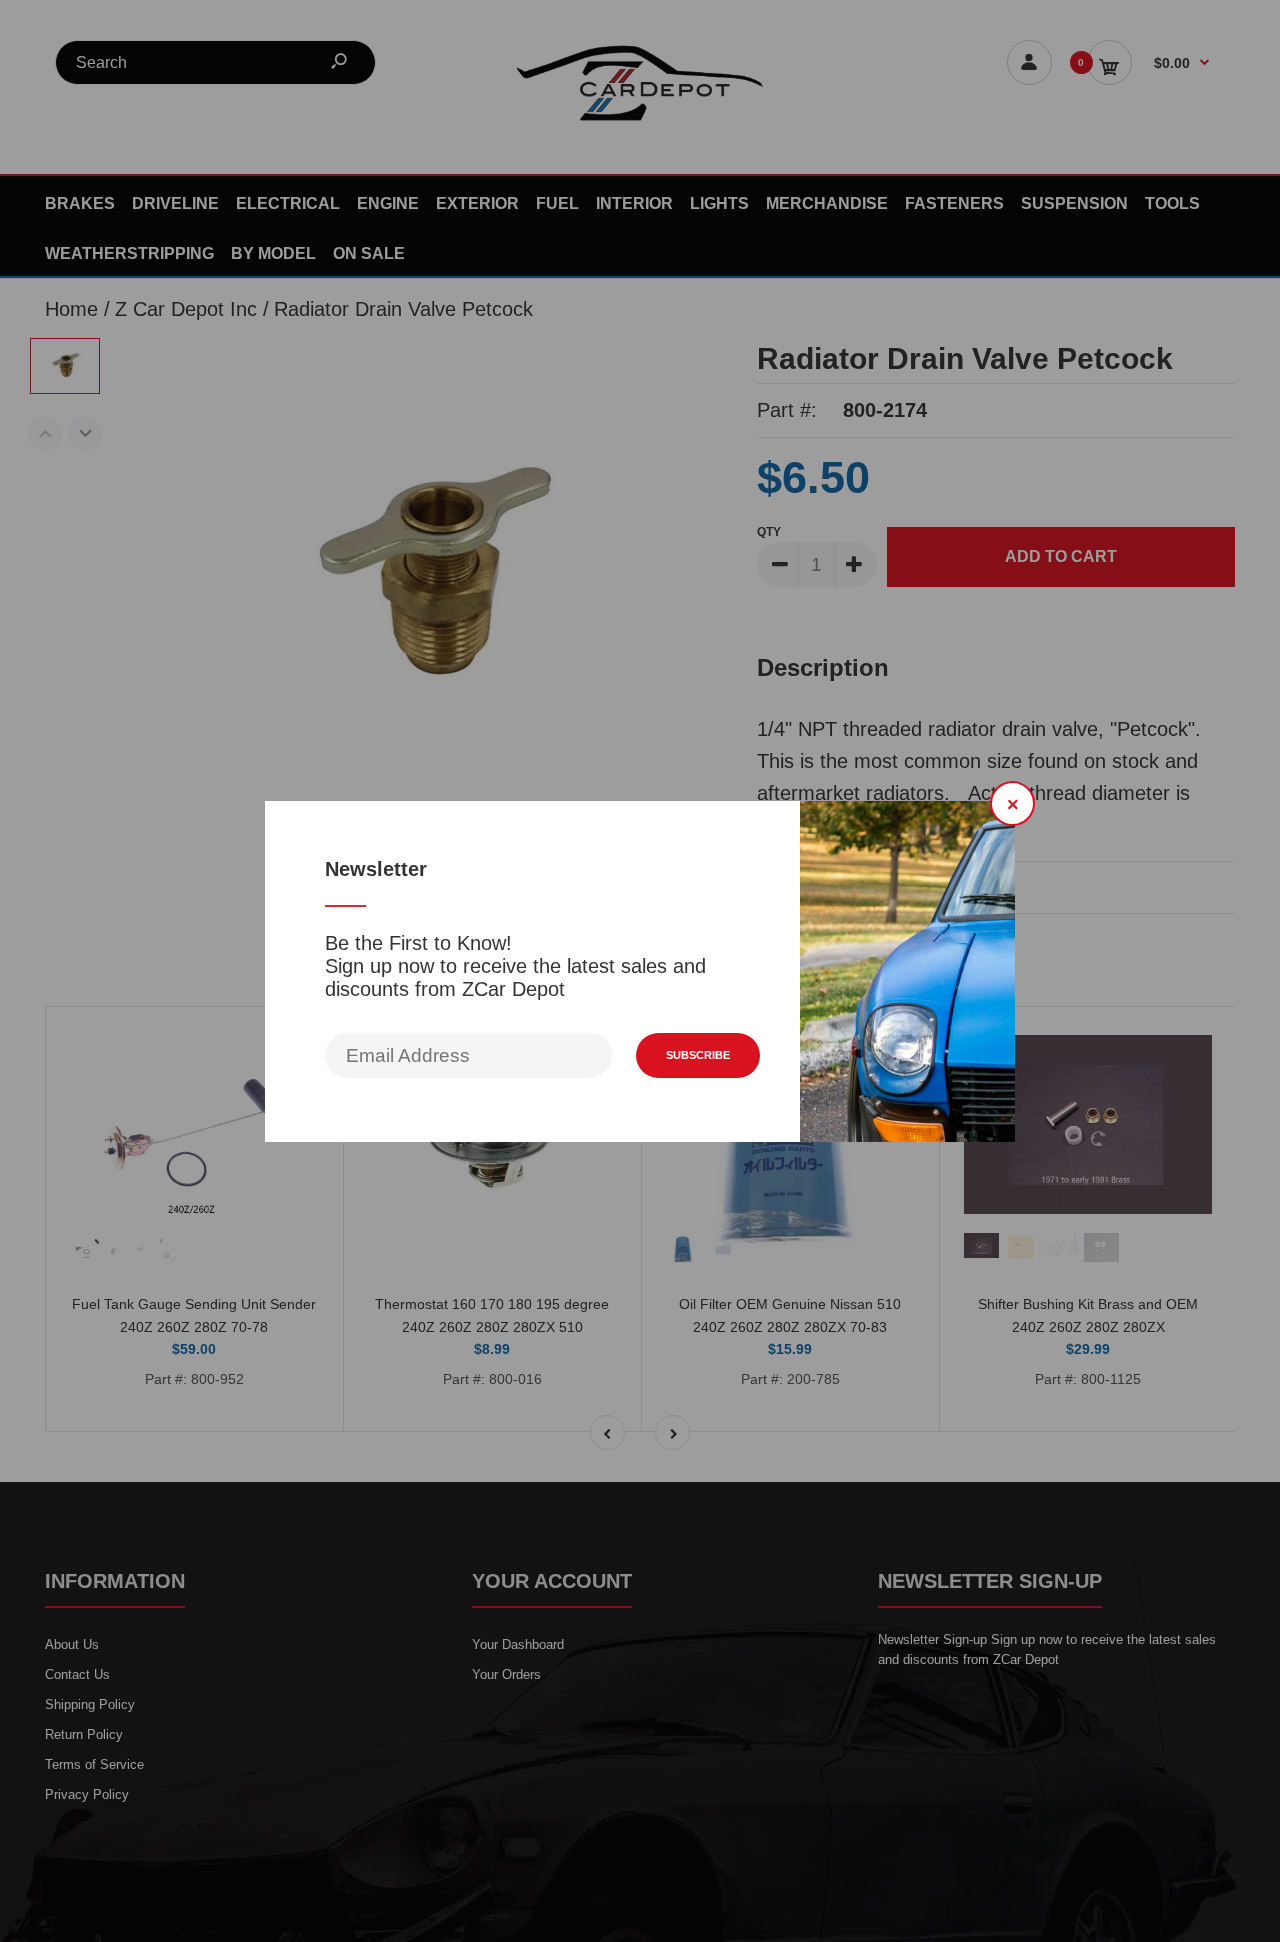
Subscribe (698, 1055)
